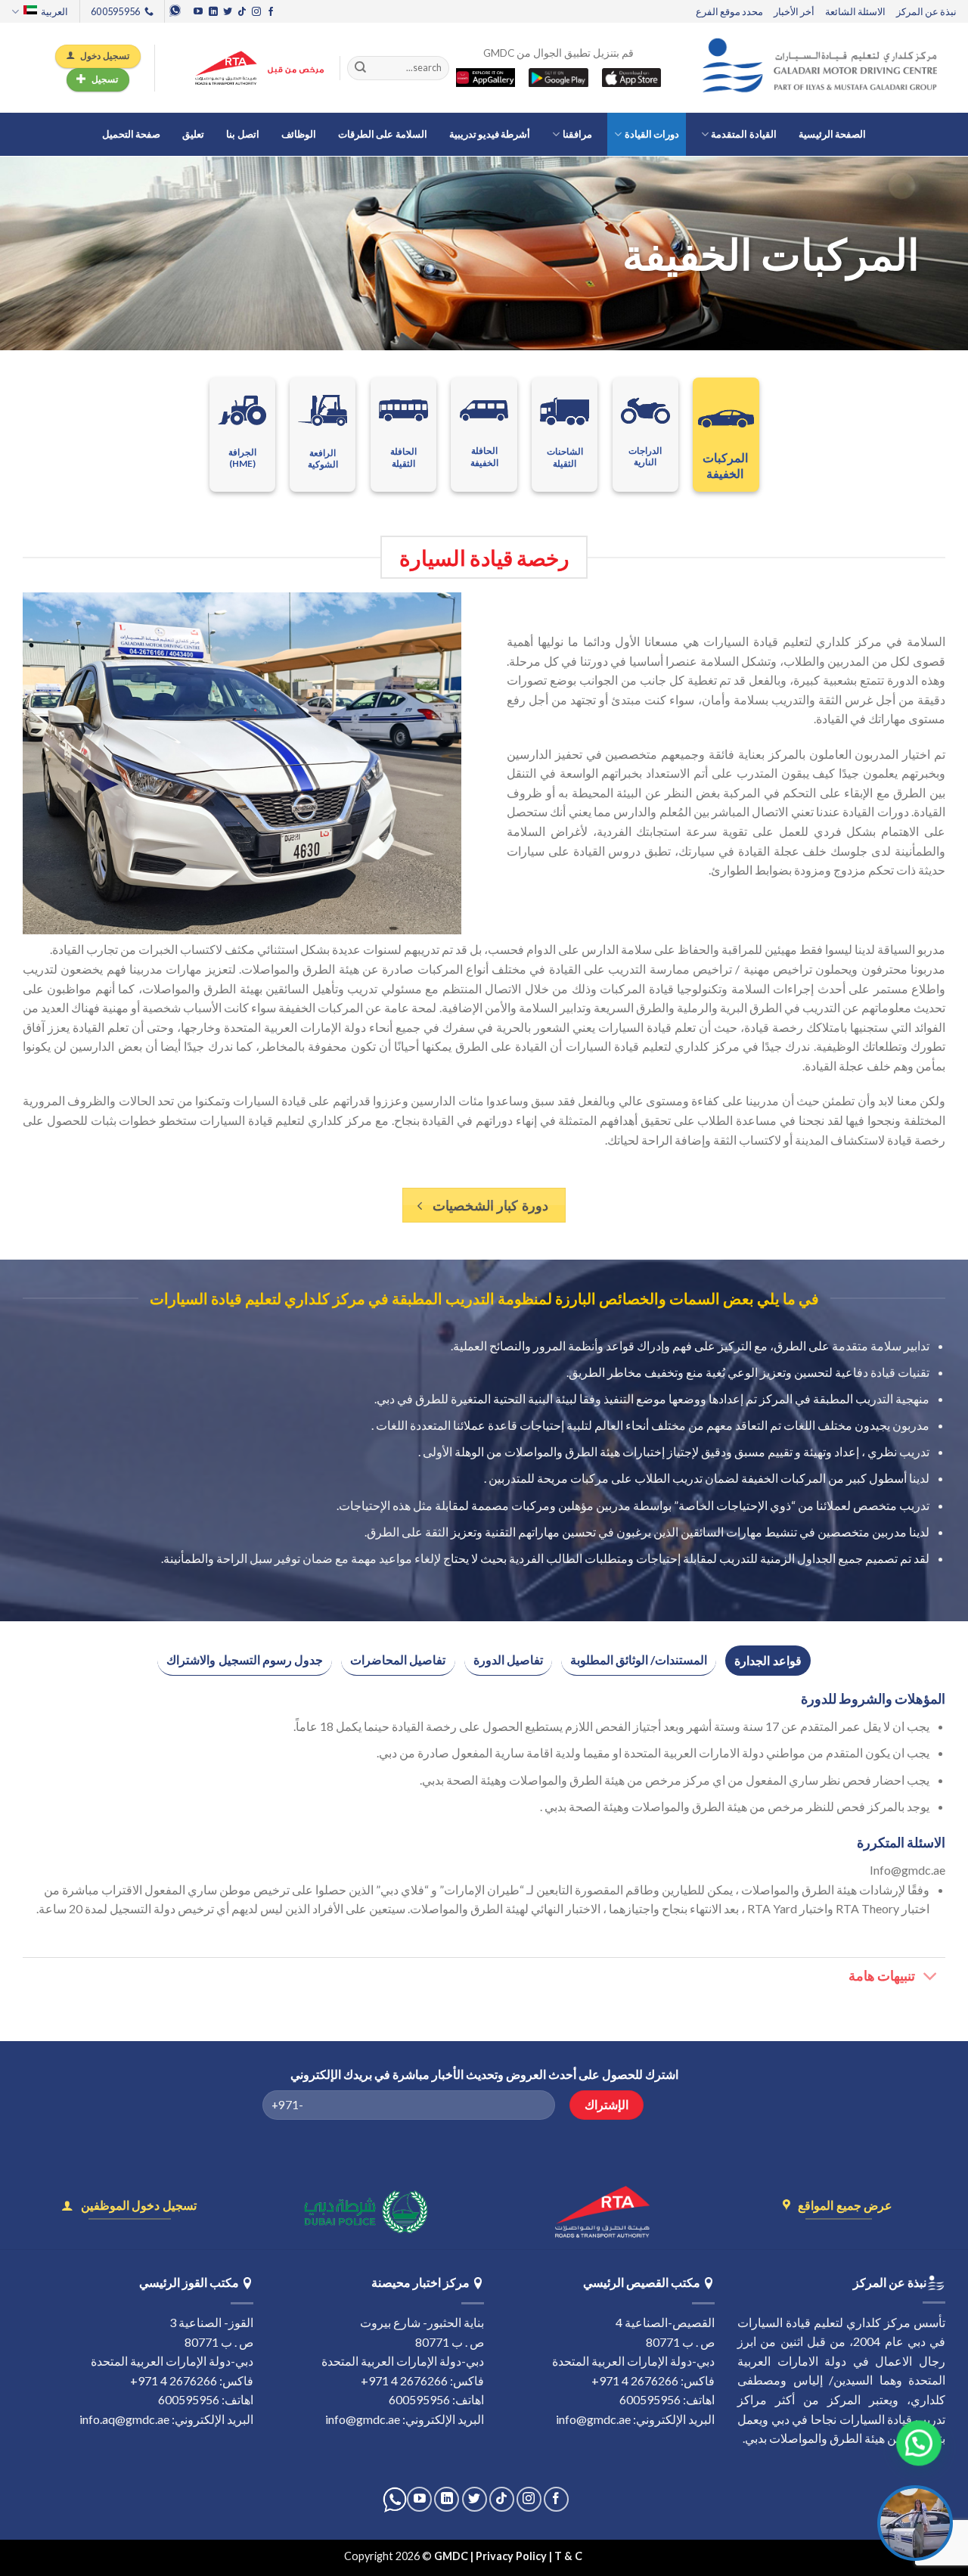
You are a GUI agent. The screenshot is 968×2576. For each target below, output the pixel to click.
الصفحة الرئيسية (832, 134)
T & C (569, 2556)
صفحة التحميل (131, 134)
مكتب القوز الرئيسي (189, 2282)
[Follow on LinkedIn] (213, 12)
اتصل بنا (242, 134)
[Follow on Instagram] (256, 12)
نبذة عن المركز (926, 11)
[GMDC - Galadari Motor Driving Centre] (824, 68)
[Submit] (360, 68)
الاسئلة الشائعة (855, 11)
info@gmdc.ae (593, 2419)
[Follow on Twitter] (228, 12)
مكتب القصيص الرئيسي (642, 2282)
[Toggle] (931, 1978)
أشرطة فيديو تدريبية (490, 134)
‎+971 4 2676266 (635, 2380)
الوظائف (299, 134)
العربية (54, 11)
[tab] (768, 1661)
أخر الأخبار (794, 11)
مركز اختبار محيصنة (420, 2282)
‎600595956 (650, 2399)
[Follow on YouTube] (198, 12)
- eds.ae (604, 2556)
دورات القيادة (652, 134)
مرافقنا (577, 134)
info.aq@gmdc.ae (124, 2419)
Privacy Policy (511, 2556)
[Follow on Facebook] (271, 12)
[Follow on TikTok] (242, 12)
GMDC (451, 2556)
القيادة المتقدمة (743, 134)
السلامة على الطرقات (383, 134)
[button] (912, 2444)
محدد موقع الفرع (729, 11)
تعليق (193, 134)
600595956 (419, 2399)
